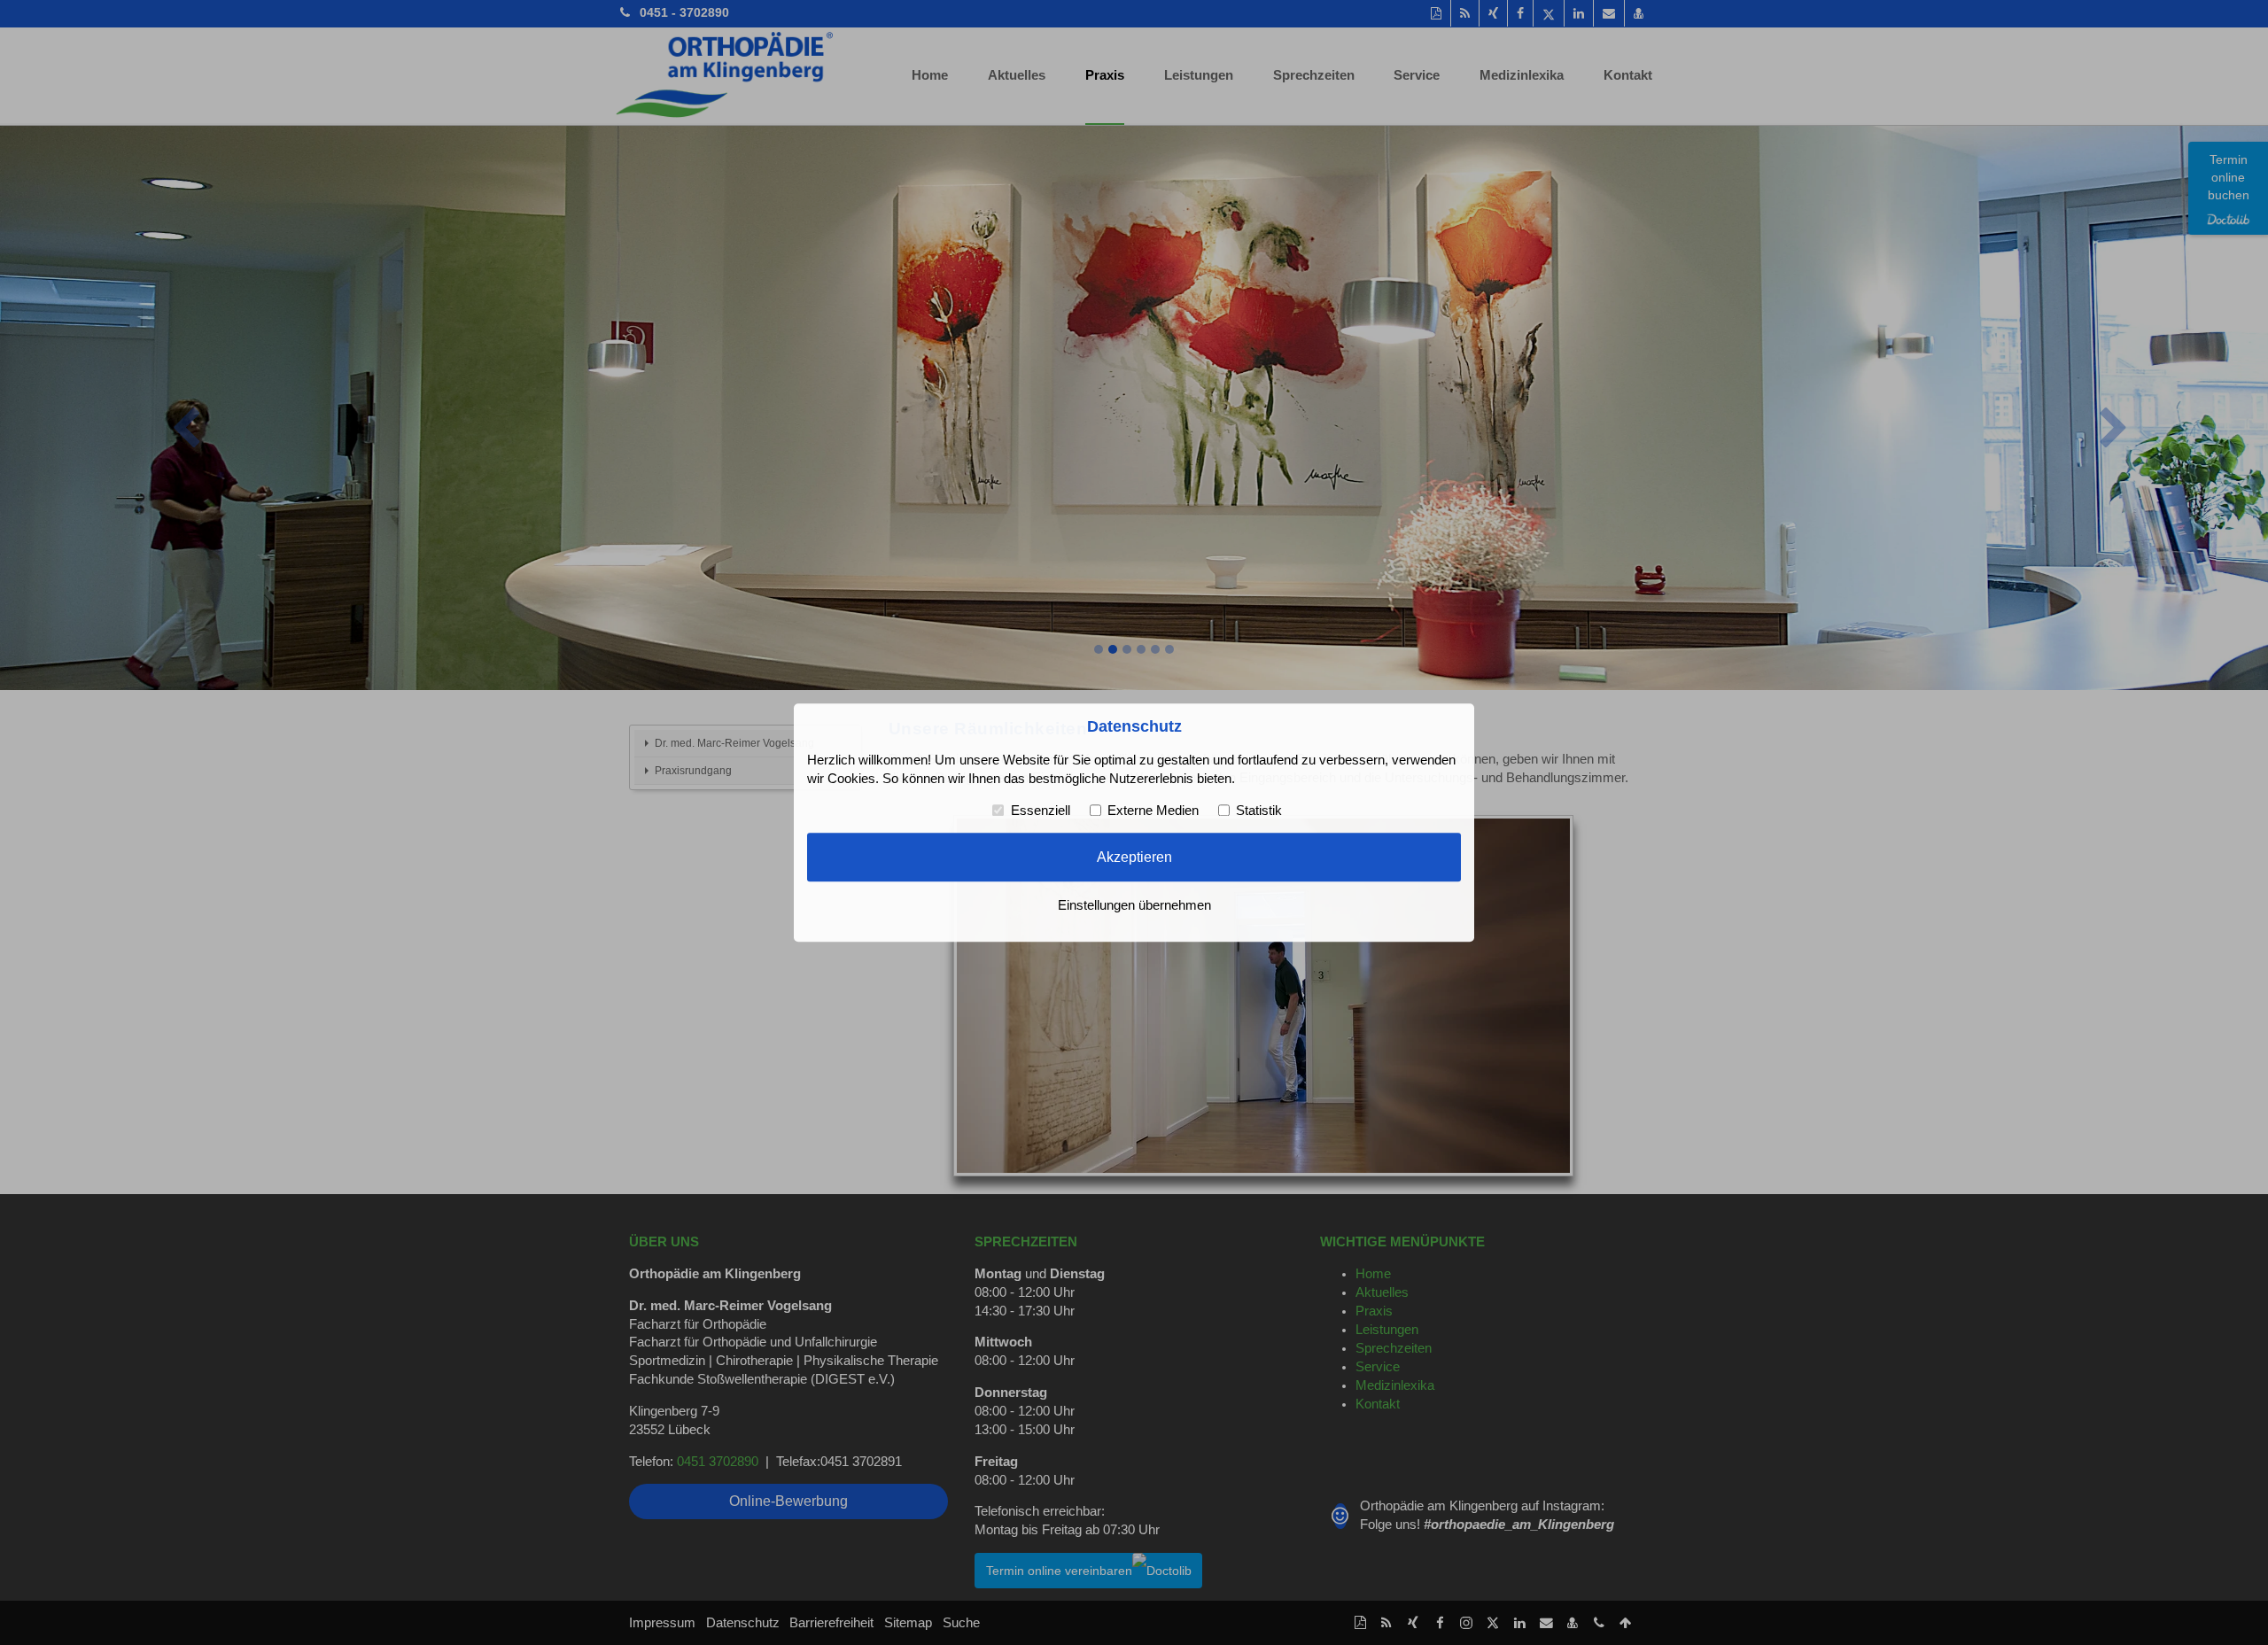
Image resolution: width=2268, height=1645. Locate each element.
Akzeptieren (1134, 857)
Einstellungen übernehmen (1134, 905)
